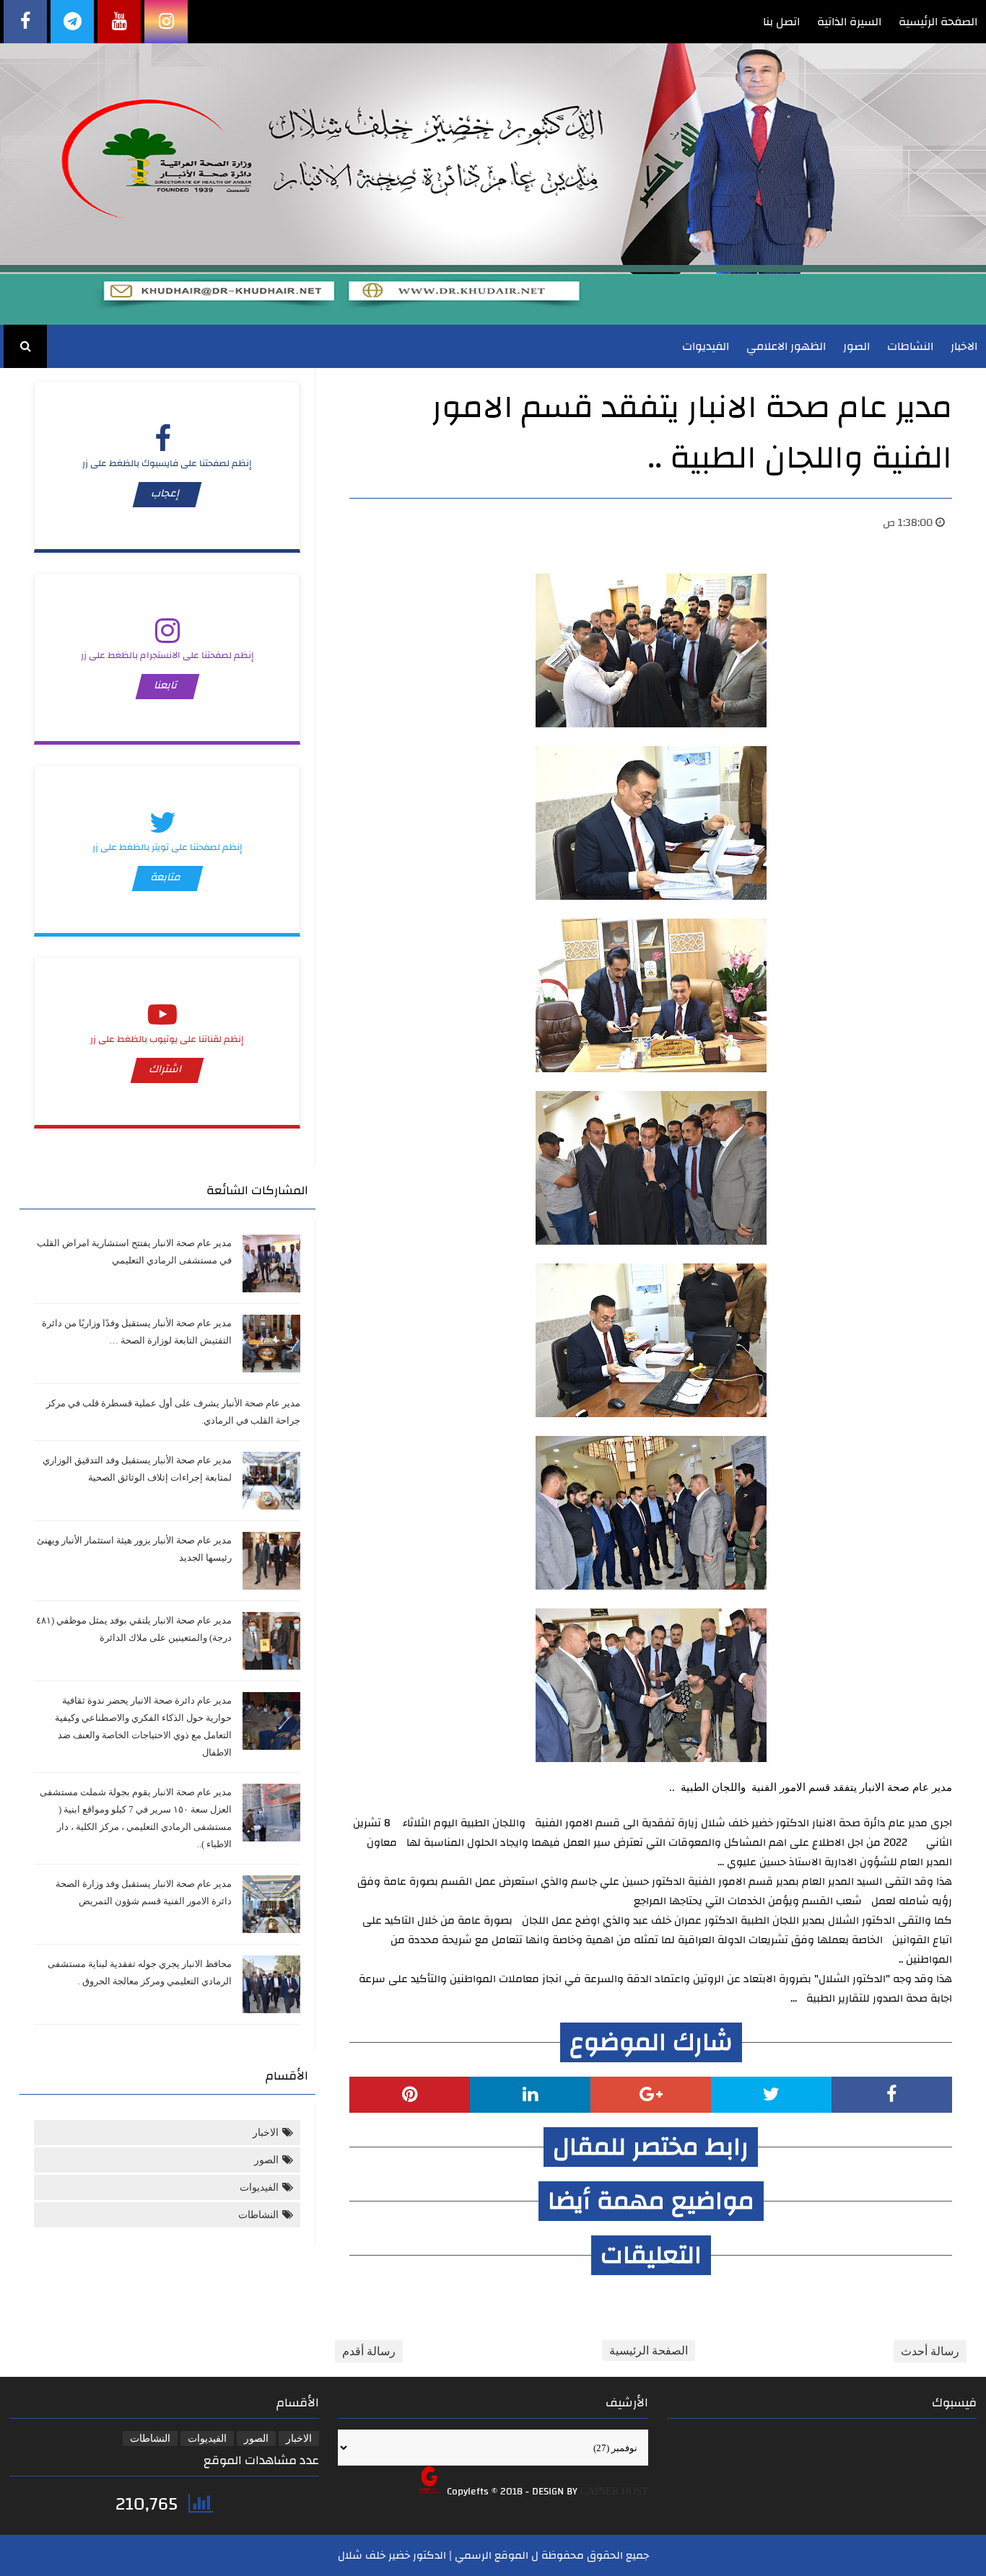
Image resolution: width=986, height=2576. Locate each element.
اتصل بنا (781, 22)
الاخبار (964, 346)
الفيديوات (706, 346)
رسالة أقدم (369, 2351)
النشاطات (910, 346)
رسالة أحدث (930, 2351)
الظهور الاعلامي (786, 346)
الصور (856, 346)
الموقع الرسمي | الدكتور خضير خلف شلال (433, 2555)
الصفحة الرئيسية (938, 22)
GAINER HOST (614, 2491)
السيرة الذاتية (849, 22)
